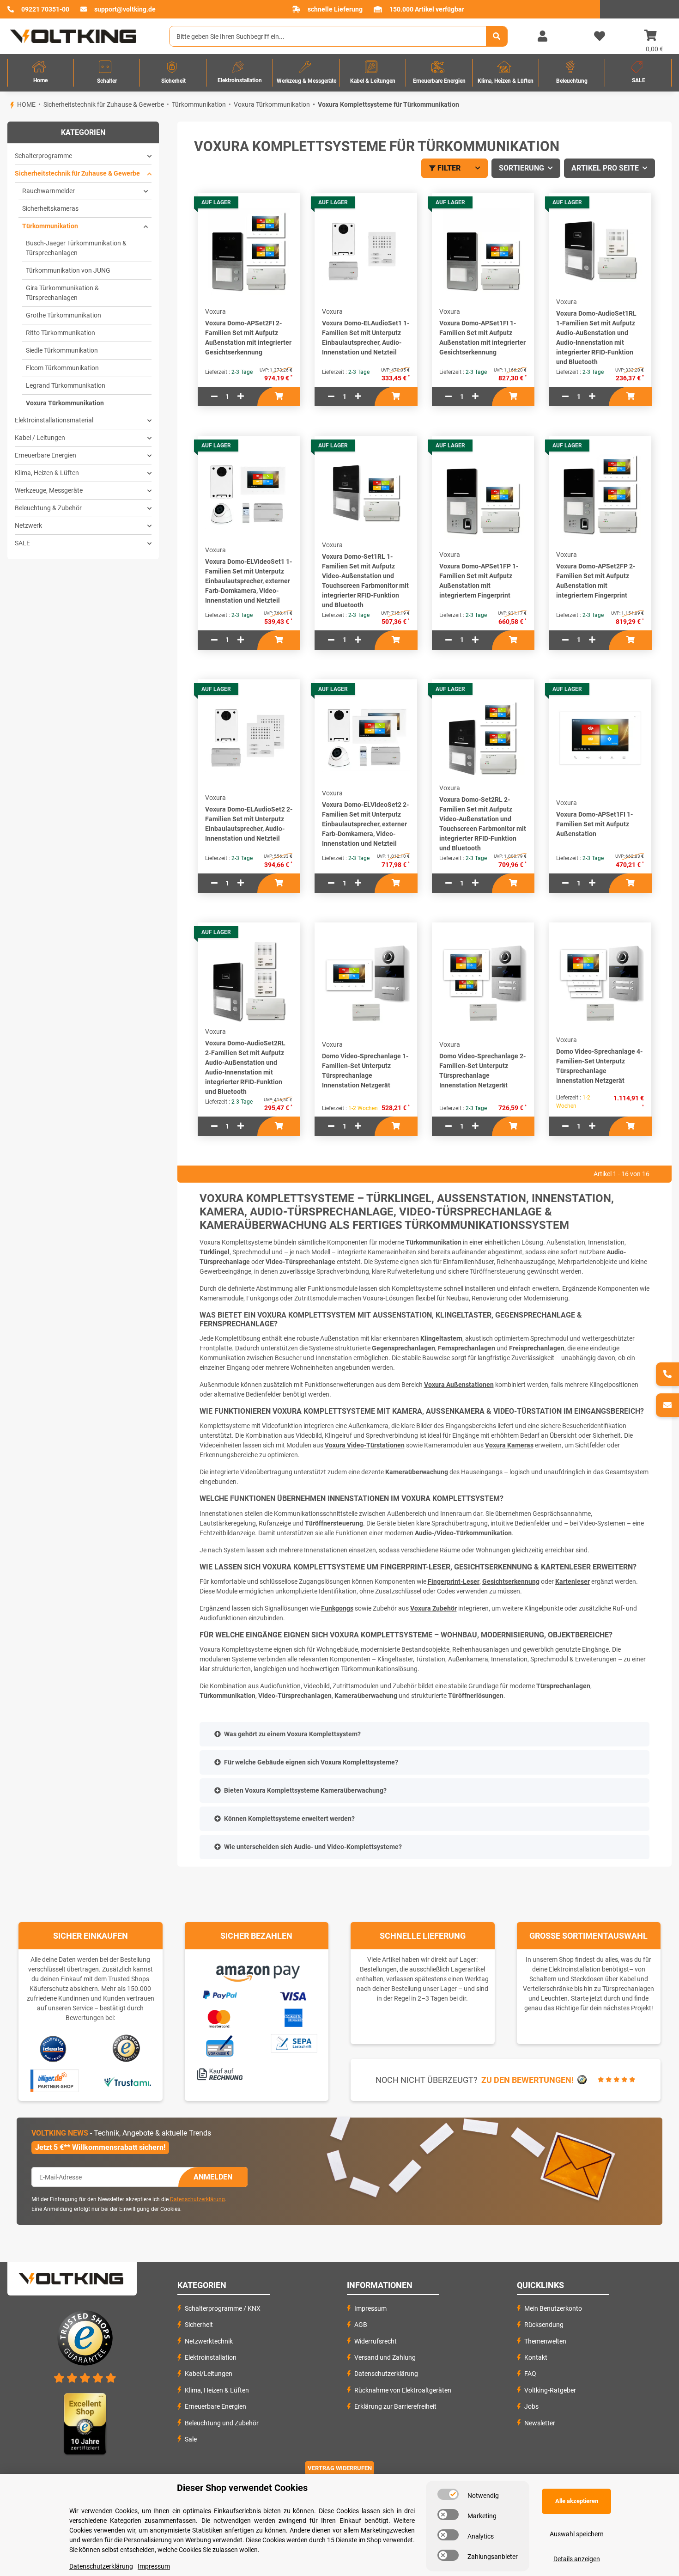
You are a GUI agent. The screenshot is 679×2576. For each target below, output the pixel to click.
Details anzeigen (577, 2559)
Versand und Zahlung (385, 2357)
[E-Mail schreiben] (667, 1405)
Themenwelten (545, 2341)
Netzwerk (28, 525)
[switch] (448, 2494)
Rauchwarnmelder (48, 191)
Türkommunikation (50, 226)
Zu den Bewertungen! (527, 2080)
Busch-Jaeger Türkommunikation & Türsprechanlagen (76, 248)
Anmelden (213, 2177)
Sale (191, 2439)
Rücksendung (544, 2325)
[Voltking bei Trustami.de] (127, 2081)
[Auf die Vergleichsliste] (300, 204)
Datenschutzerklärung (197, 2199)
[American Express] (293, 2017)
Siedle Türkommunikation (62, 350)
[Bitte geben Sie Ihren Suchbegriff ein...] (497, 36)
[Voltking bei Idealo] (53, 2048)
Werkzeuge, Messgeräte (49, 490)
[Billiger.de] (53, 2081)
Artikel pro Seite (605, 168)
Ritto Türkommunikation (61, 333)
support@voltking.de (125, 9)
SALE (22, 543)
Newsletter (540, 2423)
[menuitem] (41, 73)
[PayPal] (219, 1994)
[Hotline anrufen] (667, 1374)
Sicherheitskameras (50, 208)
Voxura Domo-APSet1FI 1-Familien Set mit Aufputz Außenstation (594, 824)
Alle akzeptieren (577, 2501)
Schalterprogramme (43, 156)
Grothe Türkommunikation (64, 315)
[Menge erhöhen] (241, 397)
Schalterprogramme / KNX (223, 2308)
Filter (449, 168)
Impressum (370, 2308)
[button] (542, 37)
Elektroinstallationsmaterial (54, 420)
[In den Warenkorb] (279, 397)
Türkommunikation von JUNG (68, 270)
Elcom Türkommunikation (62, 368)
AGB (361, 2325)
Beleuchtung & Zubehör (48, 508)
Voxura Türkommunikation (65, 403)
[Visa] (294, 1995)
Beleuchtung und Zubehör (222, 2423)
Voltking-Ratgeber (550, 2390)
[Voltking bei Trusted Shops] (127, 2048)
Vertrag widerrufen (340, 2468)
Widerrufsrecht (376, 2341)
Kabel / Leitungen (40, 438)
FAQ (530, 2374)
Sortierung (521, 168)
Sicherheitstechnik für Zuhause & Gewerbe (77, 173)
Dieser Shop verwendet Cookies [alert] (242, 2488)
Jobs (531, 2406)
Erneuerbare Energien (45, 455)
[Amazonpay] (257, 1970)
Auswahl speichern (577, 2534)
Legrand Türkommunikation (66, 385)
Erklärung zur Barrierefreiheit (395, 2406)
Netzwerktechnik (209, 2341)
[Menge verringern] (214, 397)
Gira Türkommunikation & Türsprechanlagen (62, 293)
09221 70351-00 (45, 9)
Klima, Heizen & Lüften (47, 473)
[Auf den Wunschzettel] (300, 222)
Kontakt (536, 2357)
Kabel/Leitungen (209, 2374)
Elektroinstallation (211, 2357)
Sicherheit (199, 2325)
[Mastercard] (219, 2017)
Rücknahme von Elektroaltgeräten (403, 2390)
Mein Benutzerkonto (553, 2308)
